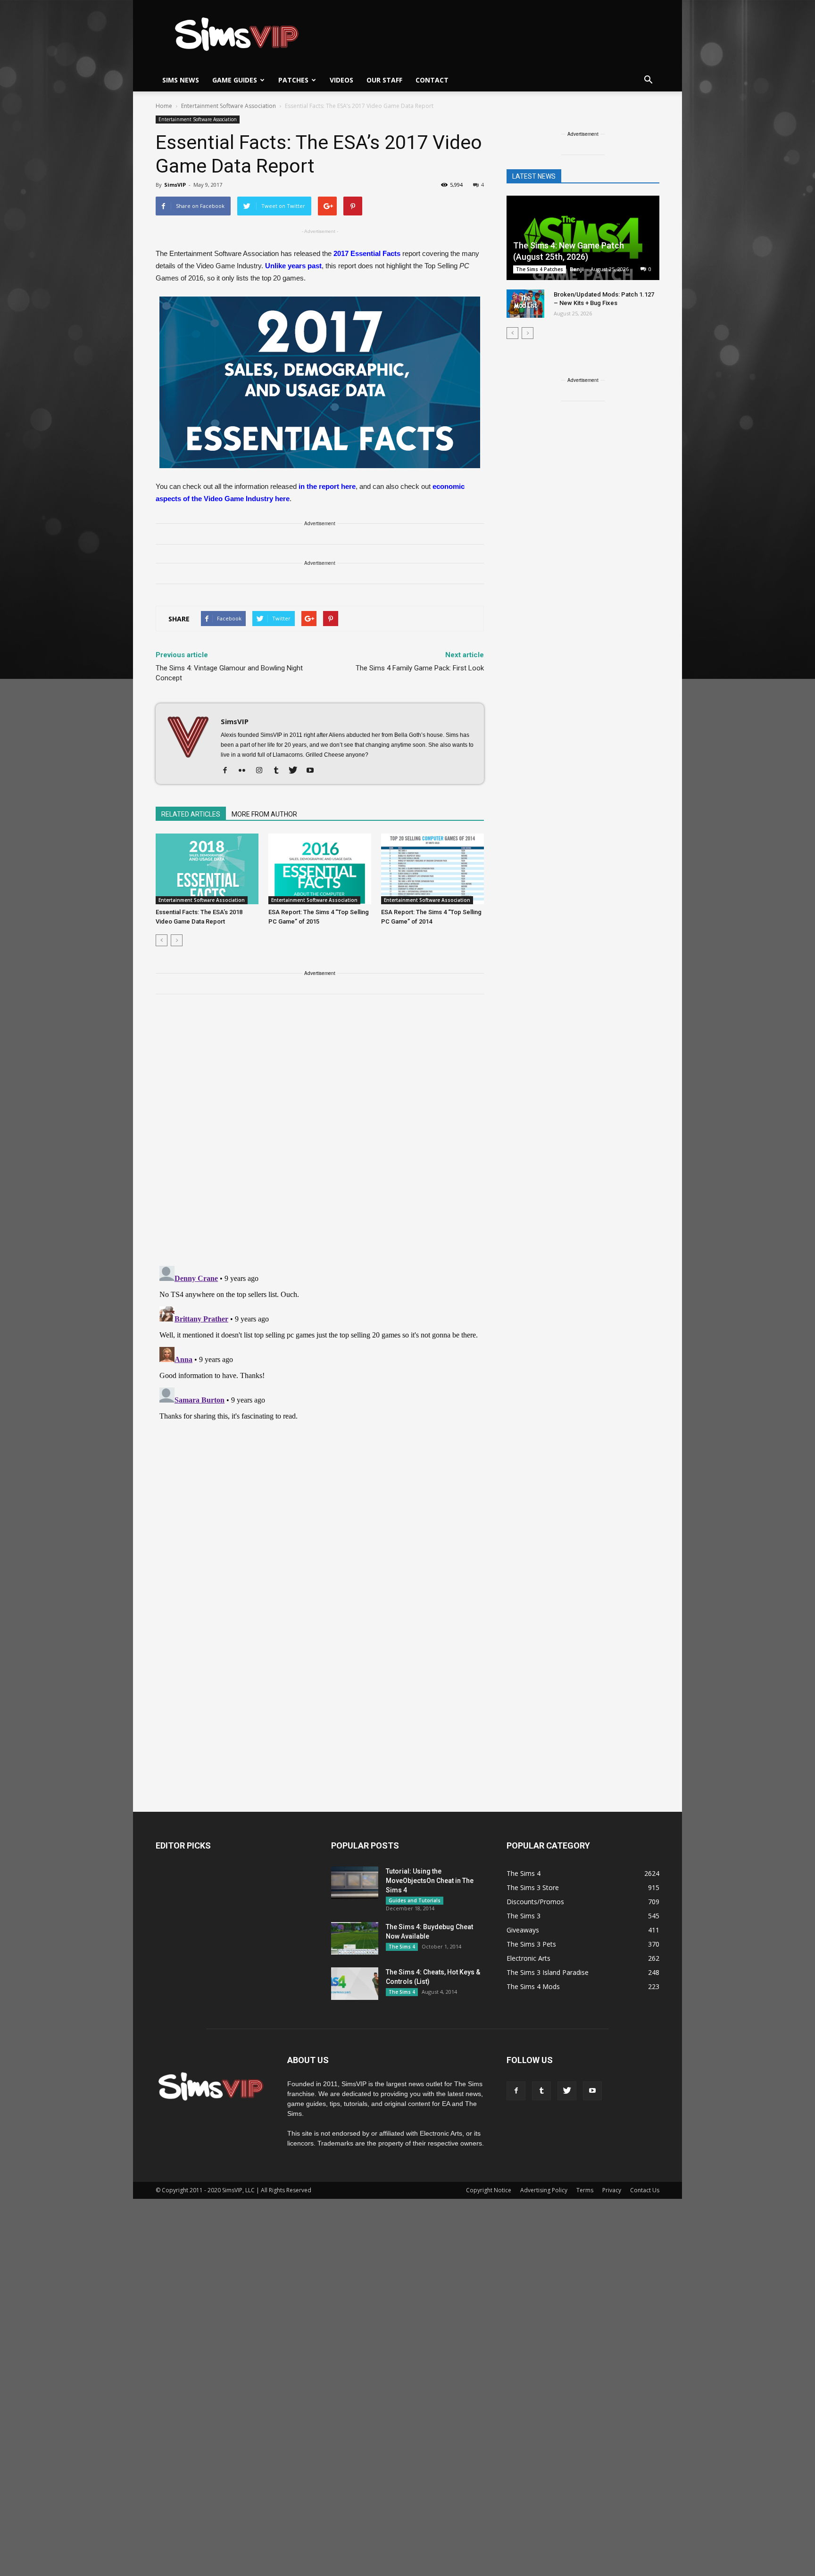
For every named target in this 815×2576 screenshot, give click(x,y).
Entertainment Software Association (198, 119)
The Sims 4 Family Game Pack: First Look (420, 668)
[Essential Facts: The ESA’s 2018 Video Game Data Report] (207, 869)
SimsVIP (175, 185)
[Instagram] (262, 771)
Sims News (181, 80)
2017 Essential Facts (368, 253)
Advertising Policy (544, 2190)
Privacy (612, 2190)
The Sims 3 (524, 1916)
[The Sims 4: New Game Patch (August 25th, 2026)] (583, 239)
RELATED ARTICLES (191, 814)
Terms (585, 2190)
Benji (577, 269)
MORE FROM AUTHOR (264, 814)
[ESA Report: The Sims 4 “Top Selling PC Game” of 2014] (432, 869)
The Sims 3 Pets (531, 1944)
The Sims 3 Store (533, 1887)
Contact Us (645, 2190)
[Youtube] (313, 771)
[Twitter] (296, 771)
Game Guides (235, 80)
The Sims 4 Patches (540, 269)
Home (164, 106)
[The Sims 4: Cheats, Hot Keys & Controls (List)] (355, 1984)
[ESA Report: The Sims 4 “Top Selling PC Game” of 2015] (320, 869)
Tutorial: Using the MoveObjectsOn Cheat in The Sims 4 (430, 1881)
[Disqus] (320, 1136)
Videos (341, 80)
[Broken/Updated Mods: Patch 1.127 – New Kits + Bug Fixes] (525, 304)
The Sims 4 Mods (533, 1986)
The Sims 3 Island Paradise (548, 1972)
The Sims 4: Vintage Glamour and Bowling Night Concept (229, 673)
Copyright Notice (489, 2190)
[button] (648, 80)
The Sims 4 (402, 1947)
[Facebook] (229, 771)
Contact (432, 80)
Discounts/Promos (535, 1902)
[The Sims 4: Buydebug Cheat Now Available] (355, 1938)
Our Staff (384, 80)
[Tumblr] (279, 771)
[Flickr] (245, 771)
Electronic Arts (528, 1958)
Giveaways (523, 1930)
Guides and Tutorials (415, 1900)
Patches (293, 80)
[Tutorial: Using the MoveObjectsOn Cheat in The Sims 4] (355, 1883)
